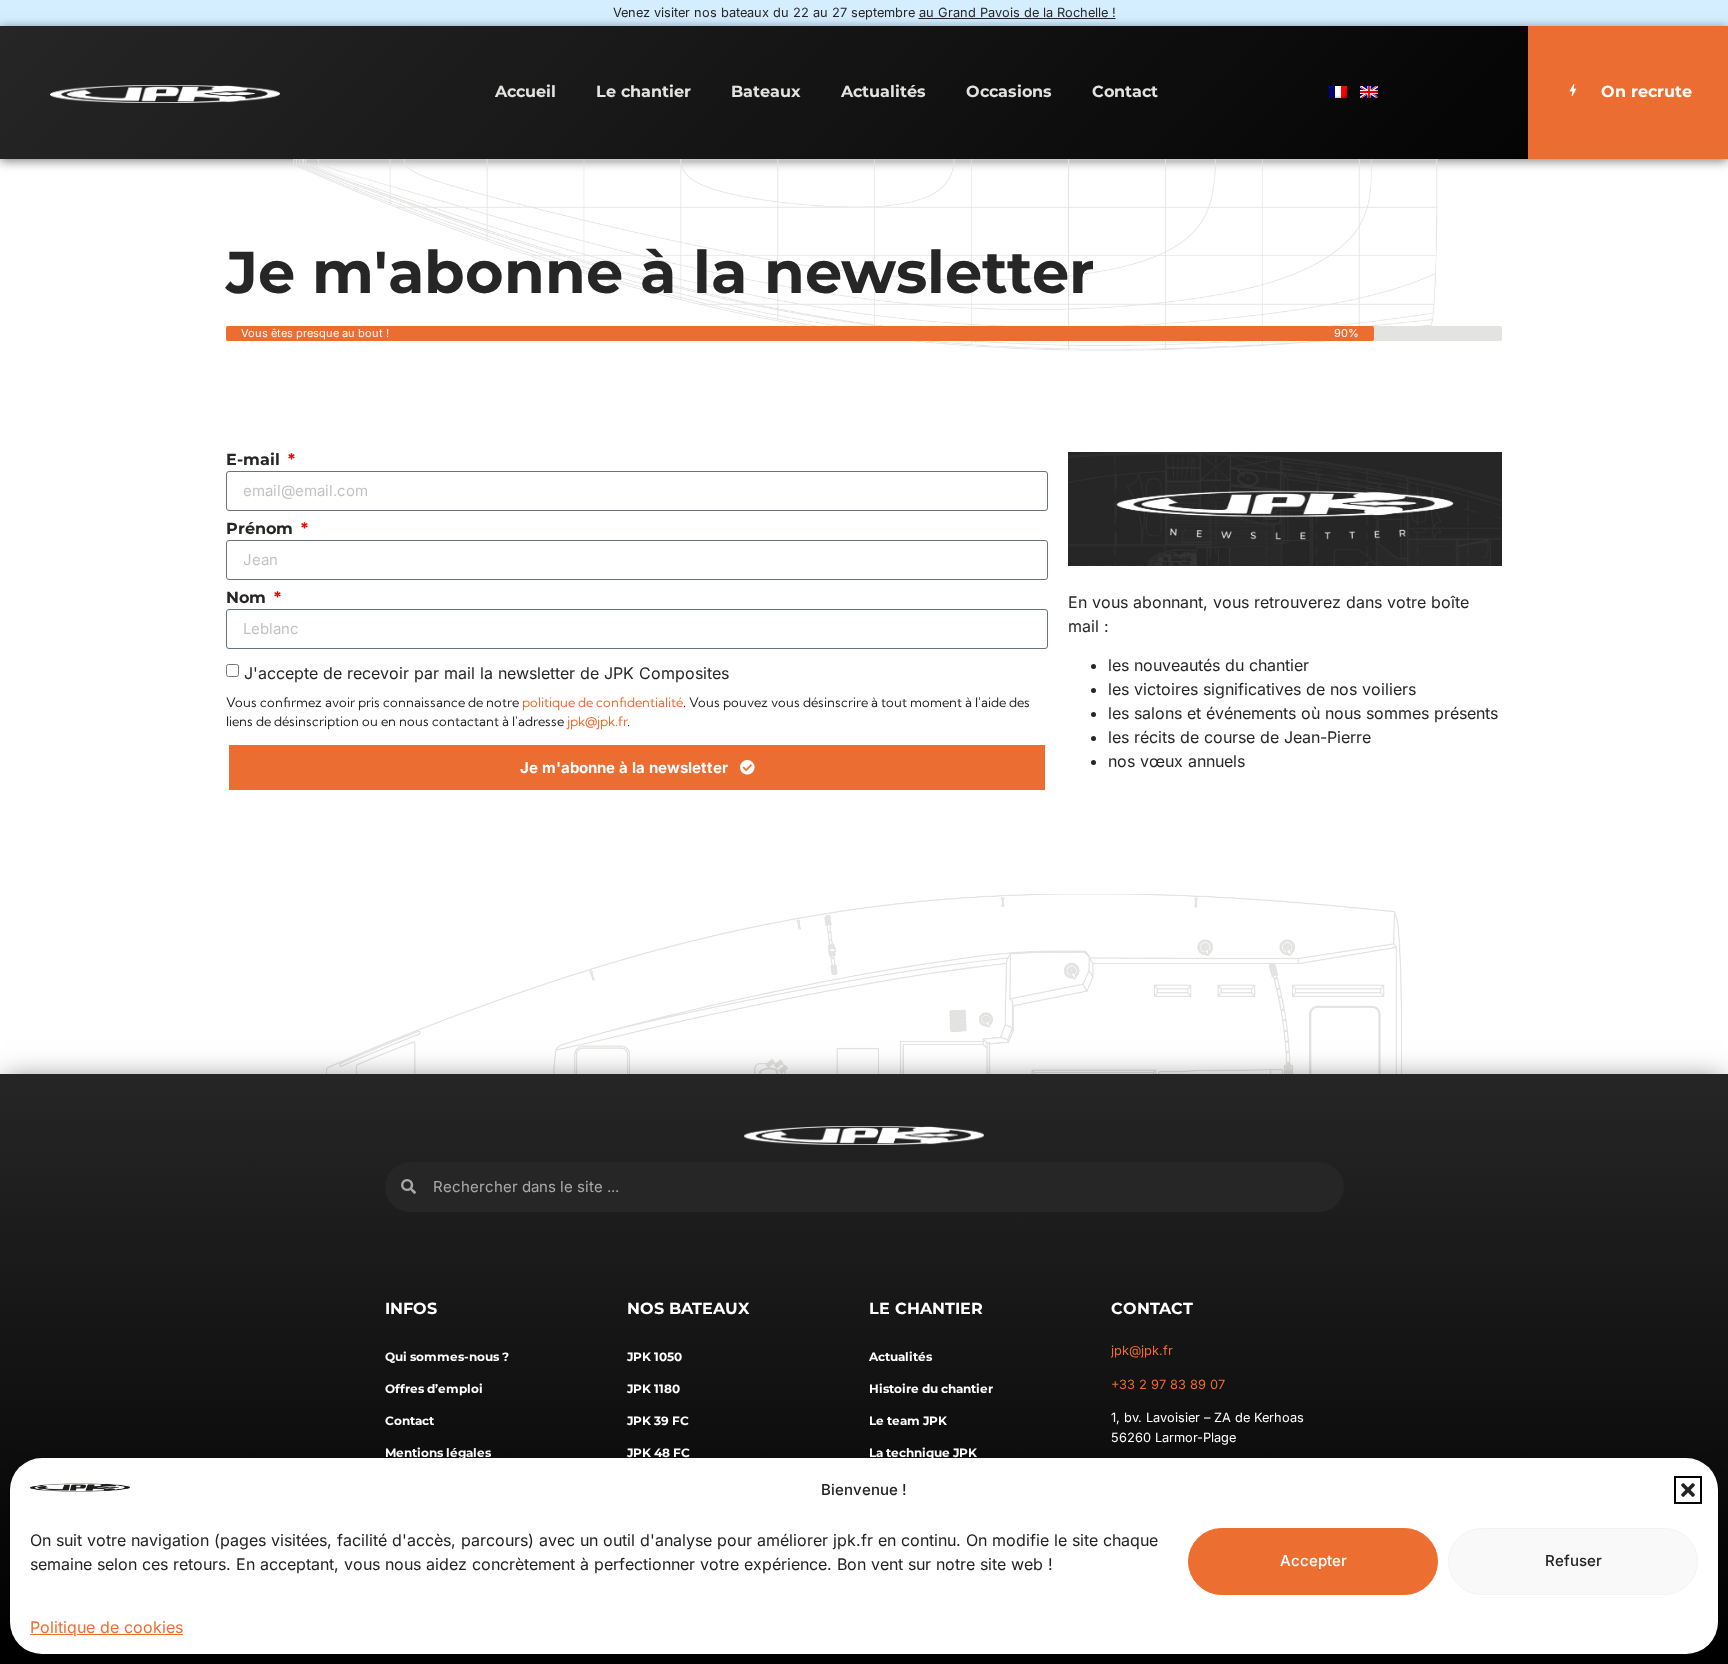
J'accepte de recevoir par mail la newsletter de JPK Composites (486, 672)
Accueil (525, 91)
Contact (1125, 91)
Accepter (1313, 1560)
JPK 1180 (653, 1388)
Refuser (1573, 1560)
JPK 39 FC (658, 1420)
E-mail (255, 460)
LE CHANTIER (926, 1308)
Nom (248, 598)
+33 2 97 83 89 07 (1168, 1384)
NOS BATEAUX (688, 1308)
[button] (1688, 1490)
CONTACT (1152, 1308)
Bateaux (766, 91)
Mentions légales (438, 1452)
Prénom (262, 529)
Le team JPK (908, 1420)
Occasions (1009, 91)
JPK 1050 (654, 1356)
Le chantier (643, 91)
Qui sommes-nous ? (447, 1356)
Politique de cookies (106, 1627)
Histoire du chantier (931, 1388)
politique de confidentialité (602, 702)
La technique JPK (923, 1452)
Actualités (883, 91)
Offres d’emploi (434, 1388)
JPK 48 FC (658, 1452)
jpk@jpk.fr (597, 721)
